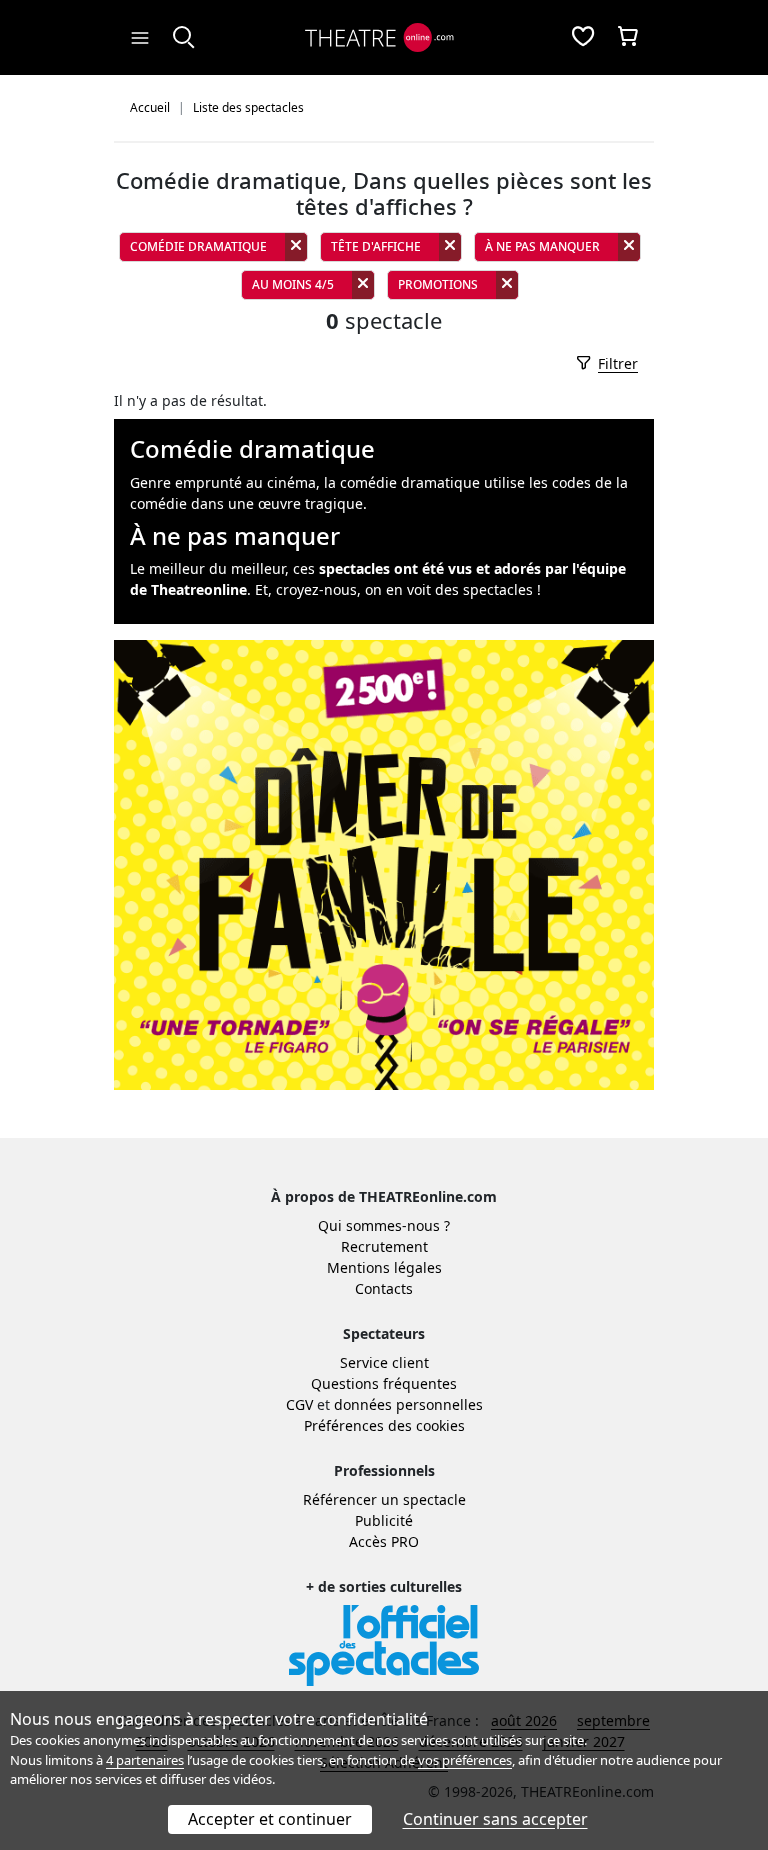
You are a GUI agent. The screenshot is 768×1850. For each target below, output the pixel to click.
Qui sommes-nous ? (384, 1225)
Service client (384, 1362)
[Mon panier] (628, 38)
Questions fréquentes (384, 1383)
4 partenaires (145, 1760)
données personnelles (408, 1404)
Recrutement (384, 1246)
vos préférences (465, 1760)
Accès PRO (384, 1541)
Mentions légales (384, 1267)
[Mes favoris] (583, 38)
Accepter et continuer (270, 1819)
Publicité (384, 1520)
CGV (299, 1404)
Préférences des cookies (384, 1425)
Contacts (384, 1288)
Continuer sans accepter (495, 1819)
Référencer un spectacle (384, 1499)
